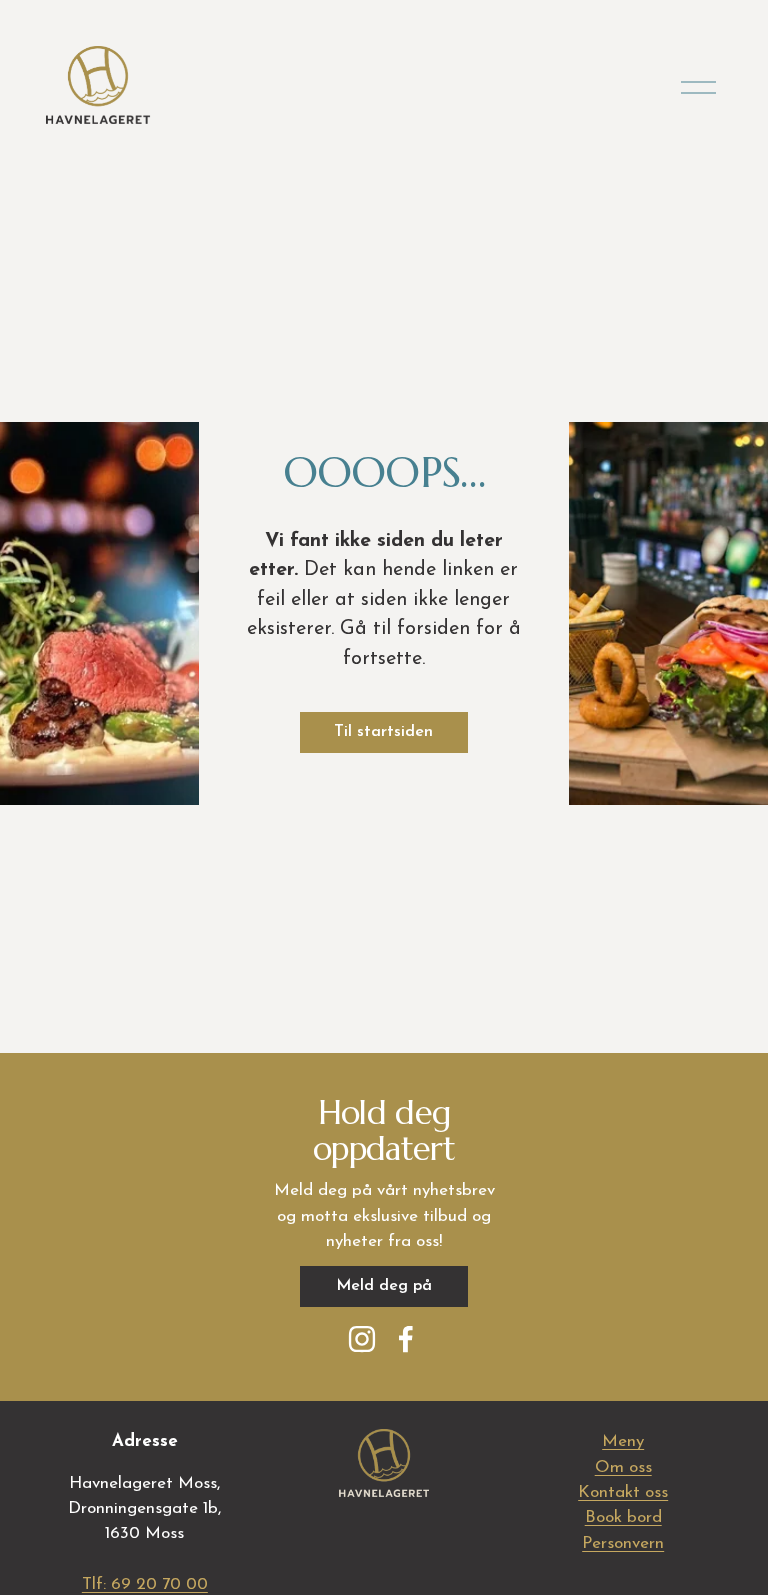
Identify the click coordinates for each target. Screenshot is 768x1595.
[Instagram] (362, 1339)
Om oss (623, 1467)
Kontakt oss (623, 1492)
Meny (623, 1441)
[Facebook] (406, 1339)
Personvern (623, 1543)
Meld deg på (384, 1286)
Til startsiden (383, 732)
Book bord (623, 1517)
